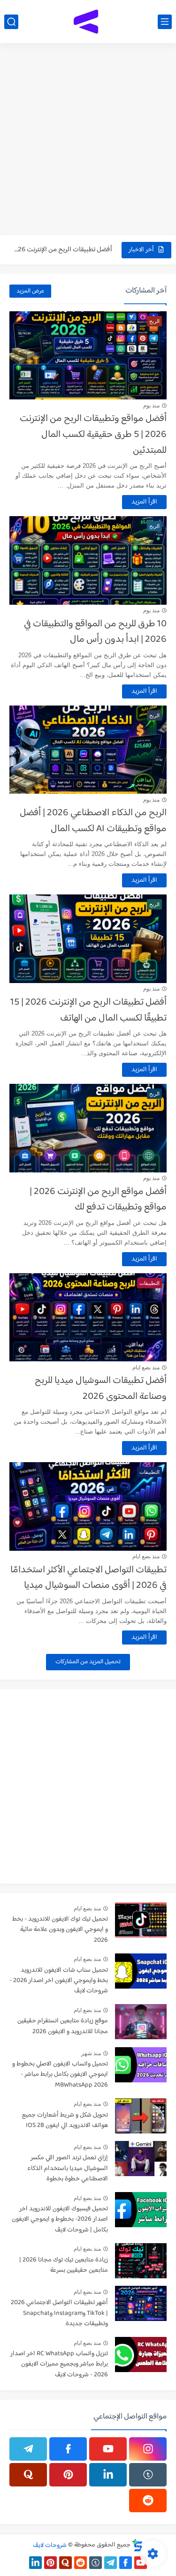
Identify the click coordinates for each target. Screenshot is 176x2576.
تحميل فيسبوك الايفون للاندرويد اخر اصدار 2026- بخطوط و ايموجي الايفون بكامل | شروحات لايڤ (60, 2220)
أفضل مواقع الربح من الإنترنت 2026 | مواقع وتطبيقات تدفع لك (98, 1200)
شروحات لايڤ (50, 2545)
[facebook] (68, 2449)
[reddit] (148, 2501)
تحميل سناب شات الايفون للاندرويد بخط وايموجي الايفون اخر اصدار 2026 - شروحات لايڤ (59, 1981)
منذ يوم (151, 406)
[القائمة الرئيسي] (165, 22)
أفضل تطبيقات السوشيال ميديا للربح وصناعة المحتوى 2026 (101, 1389)
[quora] (28, 2475)
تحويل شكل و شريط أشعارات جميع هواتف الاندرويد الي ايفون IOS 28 (65, 2121)
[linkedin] (108, 2475)
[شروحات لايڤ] (88, 22)
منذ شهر (91, 2053)
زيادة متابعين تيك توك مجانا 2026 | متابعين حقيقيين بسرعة (64, 2265)
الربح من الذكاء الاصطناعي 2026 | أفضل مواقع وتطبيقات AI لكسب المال (93, 821)
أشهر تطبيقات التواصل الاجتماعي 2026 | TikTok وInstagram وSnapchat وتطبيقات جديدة (59, 2313)
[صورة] (141, 1920)
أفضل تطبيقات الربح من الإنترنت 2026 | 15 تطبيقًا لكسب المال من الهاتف (88, 1010)
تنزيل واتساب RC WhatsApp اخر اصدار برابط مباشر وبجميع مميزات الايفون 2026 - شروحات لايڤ (59, 2365)
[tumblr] (148, 2475)
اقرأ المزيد (144, 502)
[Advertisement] (88, 140)
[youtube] (108, 2449)
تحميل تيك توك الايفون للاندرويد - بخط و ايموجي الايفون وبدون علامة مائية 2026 (60, 1930)
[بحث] (11, 22)
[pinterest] (68, 2475)
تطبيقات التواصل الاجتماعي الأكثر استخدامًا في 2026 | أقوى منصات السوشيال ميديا (88, 1578)
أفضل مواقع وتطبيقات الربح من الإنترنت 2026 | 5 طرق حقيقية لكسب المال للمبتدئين (93, 434)
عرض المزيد (30, 291)
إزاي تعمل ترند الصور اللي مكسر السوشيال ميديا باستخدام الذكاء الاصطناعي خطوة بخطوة (68, 2169)
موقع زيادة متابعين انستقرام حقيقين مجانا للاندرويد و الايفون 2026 (63, 2026)
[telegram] (28, 2449)
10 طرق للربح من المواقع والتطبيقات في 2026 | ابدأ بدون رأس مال (95, 632)
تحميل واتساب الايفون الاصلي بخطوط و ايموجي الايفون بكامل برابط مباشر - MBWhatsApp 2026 (60, 2075)
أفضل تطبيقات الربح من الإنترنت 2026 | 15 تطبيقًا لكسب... (62, 244)
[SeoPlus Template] (138, 2545)
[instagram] (148, 2449)
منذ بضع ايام (146, 1367)
